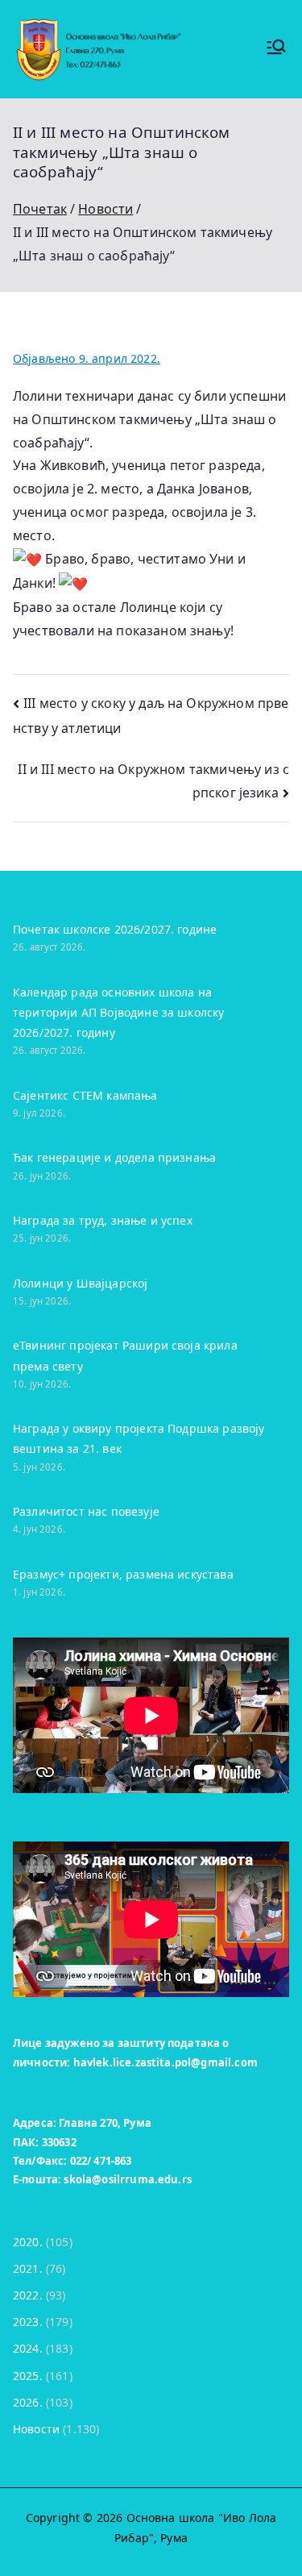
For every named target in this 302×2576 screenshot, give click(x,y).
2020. (28, 2242)
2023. (28, 2322)
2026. (28, 2402)
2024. (28, 2348)
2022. (28, 2295)
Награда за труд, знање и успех (103, 1220)
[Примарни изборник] (276, 49)
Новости (36, 2429)
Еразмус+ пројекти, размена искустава (123, 1574)
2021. (28, 2268)
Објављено (87, 358)
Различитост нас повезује (86, 1511)
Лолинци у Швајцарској (80, 1283)
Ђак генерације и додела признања (114, 1157)
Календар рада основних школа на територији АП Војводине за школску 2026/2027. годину (118, 1012)
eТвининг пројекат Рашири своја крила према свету (125, 1355)
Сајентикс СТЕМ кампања (85, 1095)
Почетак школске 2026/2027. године (115, 929)
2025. (28, 2376)
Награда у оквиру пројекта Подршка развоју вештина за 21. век (139, 1438)
